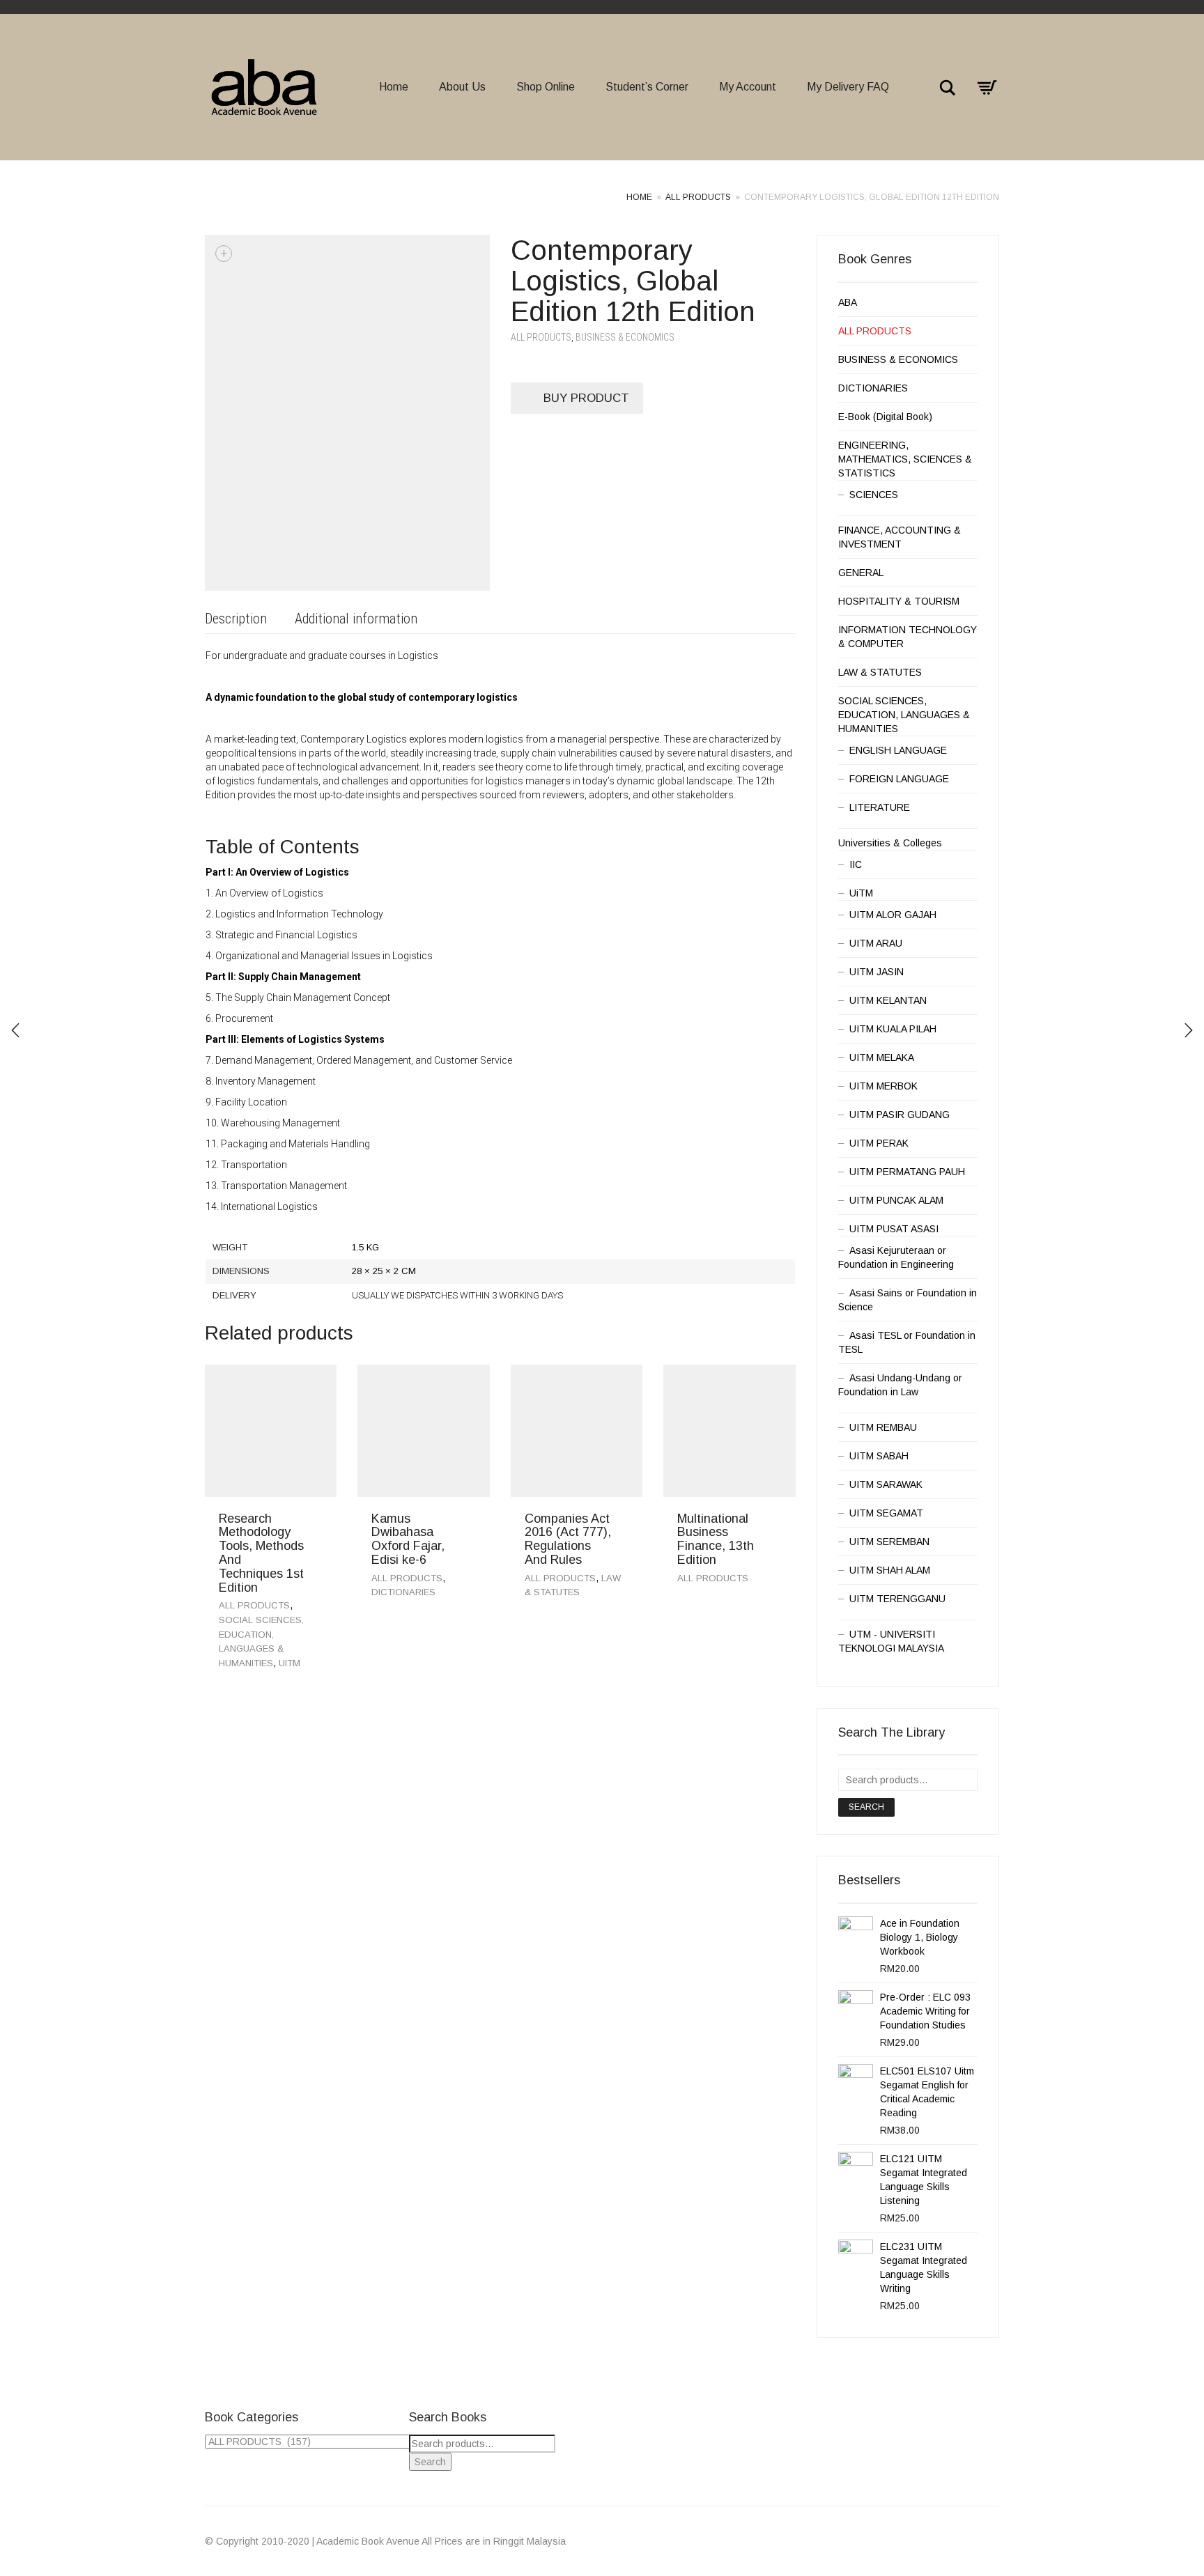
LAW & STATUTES (880, 672)
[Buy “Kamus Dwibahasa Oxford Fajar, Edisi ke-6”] (474, 1522)
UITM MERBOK (883, 1086)
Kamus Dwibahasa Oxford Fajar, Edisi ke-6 (408, 1539)
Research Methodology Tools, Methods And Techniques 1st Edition (261, 1553)
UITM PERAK (879, 1143)
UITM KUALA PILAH (893, 1029)
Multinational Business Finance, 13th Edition (716, 1539)
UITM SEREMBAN (889, 1542)
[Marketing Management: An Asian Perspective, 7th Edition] (1189, 1030)
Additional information (356, 619)
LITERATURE (880, 807)
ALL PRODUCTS (698, 197)
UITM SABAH (879, 1456)
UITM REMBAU (883, 1427)
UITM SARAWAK (886, 1484)
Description (236, 619)
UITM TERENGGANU (897, 1599)
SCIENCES (874, 495)
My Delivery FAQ (848, 87)
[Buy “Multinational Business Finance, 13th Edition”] (780, 1522)
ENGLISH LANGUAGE (898, 750)
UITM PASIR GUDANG (900, 1115)
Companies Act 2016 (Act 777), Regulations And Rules (568, 1539)
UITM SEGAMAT (886, 1513)
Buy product (586, 398)
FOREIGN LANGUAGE (899, 779)
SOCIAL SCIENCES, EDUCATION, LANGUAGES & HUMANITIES (904, 715)
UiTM (290, 1663)
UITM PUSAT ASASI (894, 1229)
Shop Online (546, 87)
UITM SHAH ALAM (890, 1570)
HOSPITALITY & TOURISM (899, 601)
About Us (462, 87)
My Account (748, 87)
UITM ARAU (876, 943)
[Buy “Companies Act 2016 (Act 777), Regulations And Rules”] (627, 1522)
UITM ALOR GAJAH (893, 915)
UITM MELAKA (882, 1057)
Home (394, 87)
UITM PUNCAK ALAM (896, 1200)
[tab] (236, 620)
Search (866, 1807)
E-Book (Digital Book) (885, 417)
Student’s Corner (647, 87)
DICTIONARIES (403, 1592)
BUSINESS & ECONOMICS (625, 337)
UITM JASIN (877, 972)
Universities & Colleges (890, 843)
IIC (856, 864)
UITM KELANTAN (888, 1000)
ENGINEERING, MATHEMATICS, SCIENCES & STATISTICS (905, 459)
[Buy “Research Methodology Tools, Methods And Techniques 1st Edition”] (321, 1522)
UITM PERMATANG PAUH (907, 1172)
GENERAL (861, 573)
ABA (848, 302)
